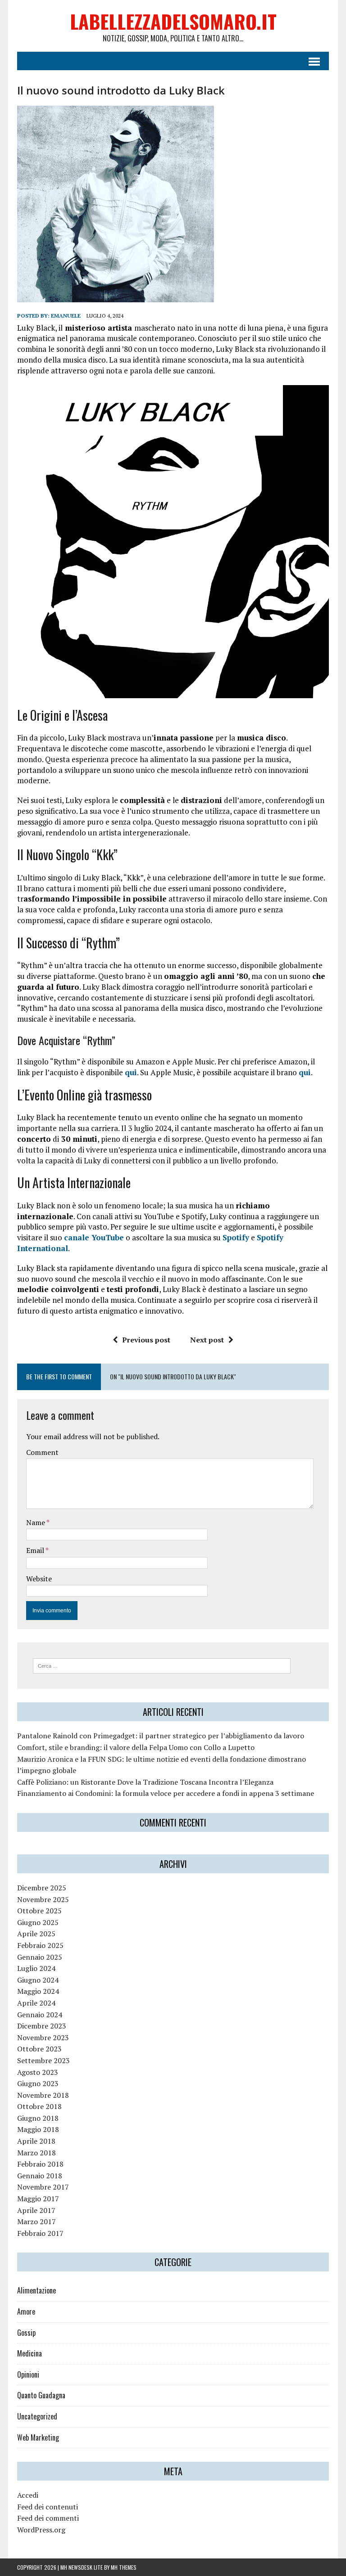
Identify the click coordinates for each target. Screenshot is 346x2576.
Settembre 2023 (43, 2060)
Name (36, 1522)
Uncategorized (37, 2416)
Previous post (146, 1340)
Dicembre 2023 (42, 2026)
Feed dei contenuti (48, 2507)
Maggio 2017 (38, 2199)
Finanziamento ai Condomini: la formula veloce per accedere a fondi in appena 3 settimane (166, 1793)
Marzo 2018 (36, 2153)
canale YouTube (94, 1237)
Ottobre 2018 (39, 2106)
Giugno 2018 (38, 2118)
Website (39, 1579)
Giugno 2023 (38, 2083)
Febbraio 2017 (40, 2233)
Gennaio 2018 (40, 2176)
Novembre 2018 (43, 2095)
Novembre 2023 (43, 2037)
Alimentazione (36, 2290)
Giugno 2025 (38, 1922)
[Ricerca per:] (162, 1665)
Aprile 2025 (36, 1934)
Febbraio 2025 (40, 1945)
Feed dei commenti (48, 2518)
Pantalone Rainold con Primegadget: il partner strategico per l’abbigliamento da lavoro (161, 1736)
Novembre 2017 (43, 2187)
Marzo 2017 (36, 2221)
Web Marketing (38, 2437)
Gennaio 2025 (40, 1957)
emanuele (66, 316)
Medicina (30, 2353)
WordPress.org (41, 2530)
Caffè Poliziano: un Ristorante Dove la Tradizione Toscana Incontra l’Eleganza (145, 1782)
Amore (26, 2311)
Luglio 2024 (36, 1968)
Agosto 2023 (38, 2072)
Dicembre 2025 (42, 1888)
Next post (207, 1340)
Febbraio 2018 (40, 2164)
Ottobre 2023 (39, 2049)
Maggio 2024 (38, 1991)
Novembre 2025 (43, 1899)
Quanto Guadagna (41, 2395)
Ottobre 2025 (39, 1911)
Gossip (26, 2333)
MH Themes (124, 2567)
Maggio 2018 (38, 2129)
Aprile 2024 (36, 2003)
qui (131, 1072)
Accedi (28, 2495)
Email (36, 1550)
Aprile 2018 (36, 2141)
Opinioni (28, 2374)
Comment (42, 1452)
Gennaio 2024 (40, 2015)
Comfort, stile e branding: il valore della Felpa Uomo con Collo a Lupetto (136, 1747)
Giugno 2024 (38, 1980)
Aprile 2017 (36, 2210)
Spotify (236, 1237)
